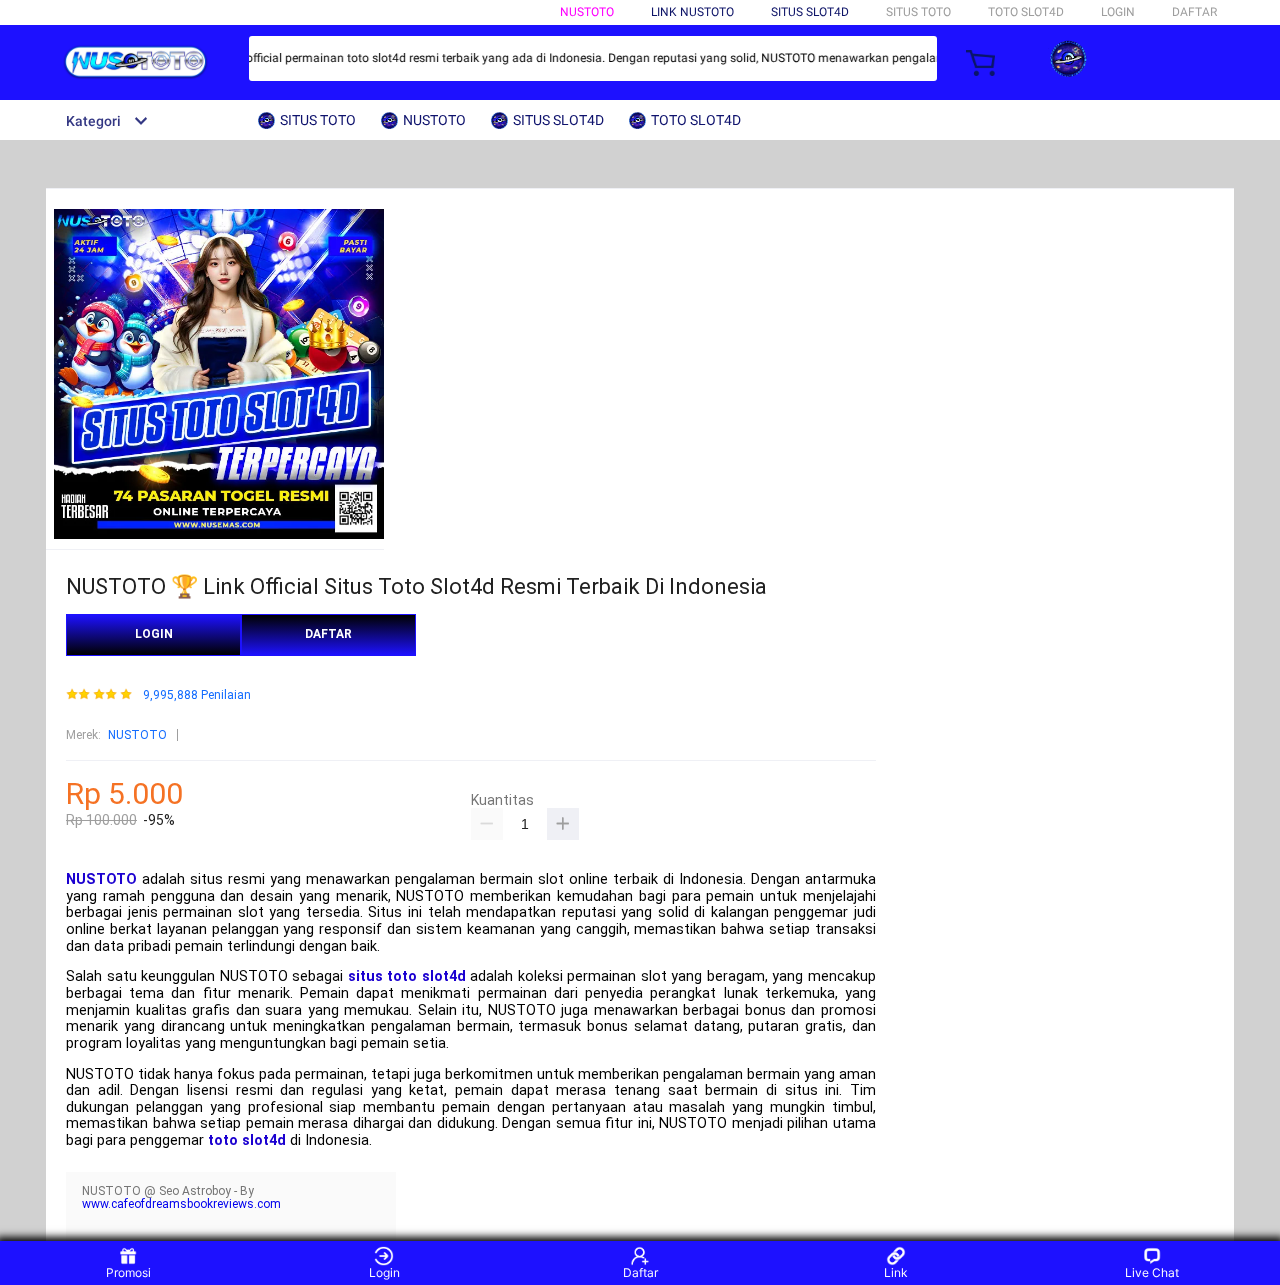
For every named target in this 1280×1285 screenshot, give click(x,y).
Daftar (640, 1272)
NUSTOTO (587, 12)
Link (896, 1272)
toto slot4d (247, 1140)
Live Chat (1152, 1272)
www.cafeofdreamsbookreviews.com (181, 1204)
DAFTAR (1194, 12)
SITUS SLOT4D (810, 12)
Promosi (128, 1272)
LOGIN (1118, 12)
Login (384, 1272)
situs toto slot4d (407, 976)
